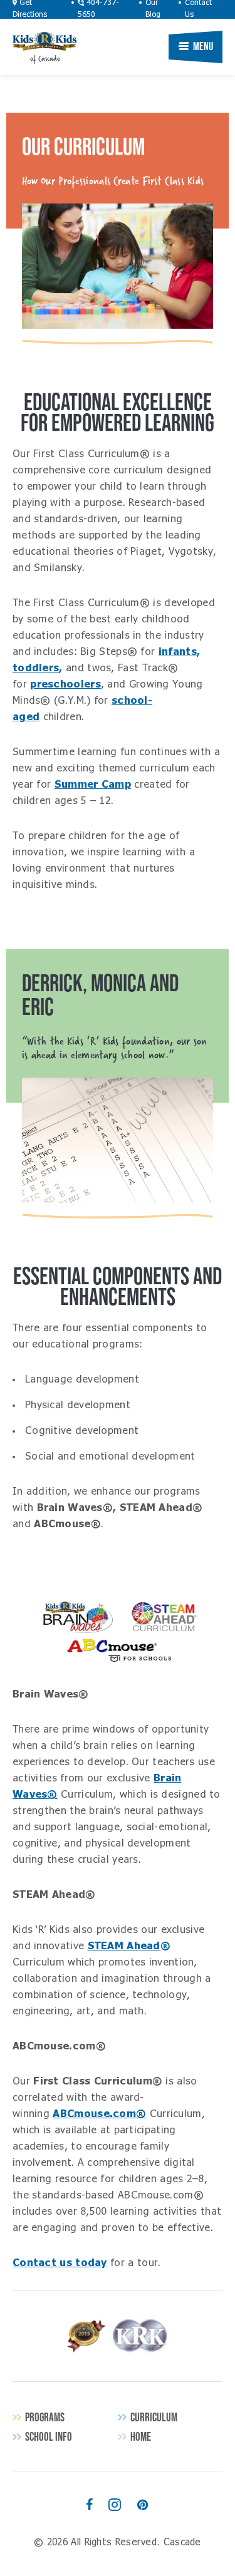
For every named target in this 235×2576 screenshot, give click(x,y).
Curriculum (154, 2417)
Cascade (45, 41)
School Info (49, 2437)
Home (141, 2437)
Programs (45, 2417)
